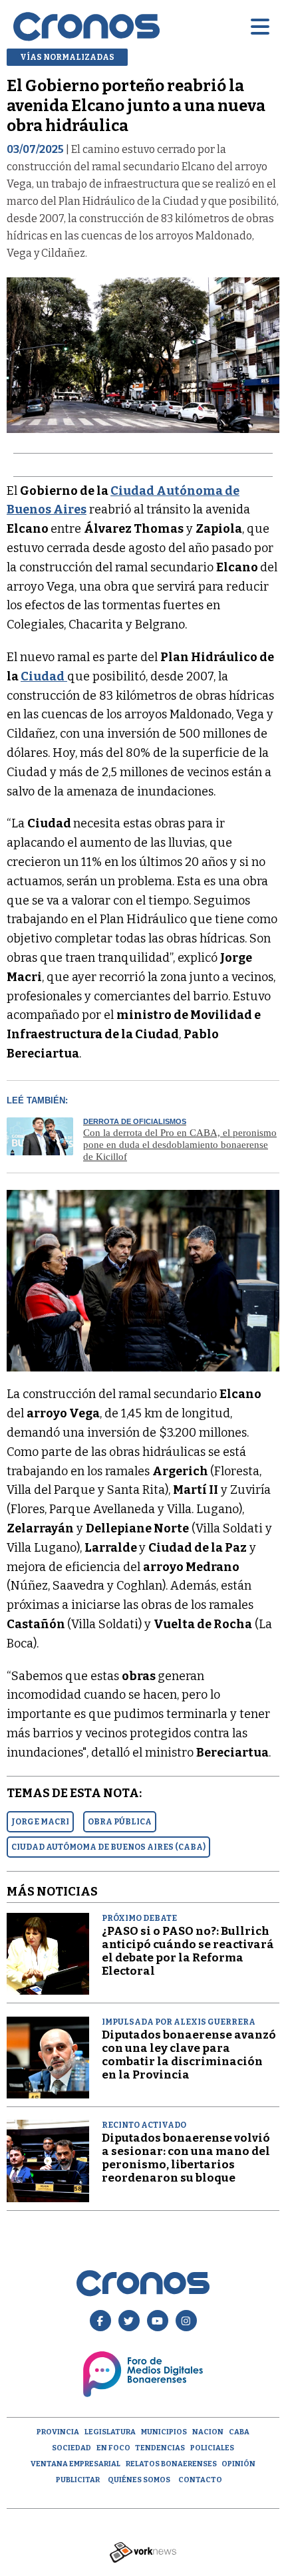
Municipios (164, 2432)
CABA (239, 2432)
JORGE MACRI (40, 1822)
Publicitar (78, 2480)
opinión (238, 2464)
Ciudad (43, 676)
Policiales (212, 2448)
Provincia (58, 2432)
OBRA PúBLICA (120, 1822)
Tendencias (160, 2448)
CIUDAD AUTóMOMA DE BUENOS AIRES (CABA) (108, 1847)
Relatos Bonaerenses (171, 2464)
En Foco (113, 2448)
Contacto (200, 2480)
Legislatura (110, 2432)
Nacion (208, 2432)
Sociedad (71, 2448)
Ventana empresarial (75, 2464)
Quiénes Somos (139, 2480)
